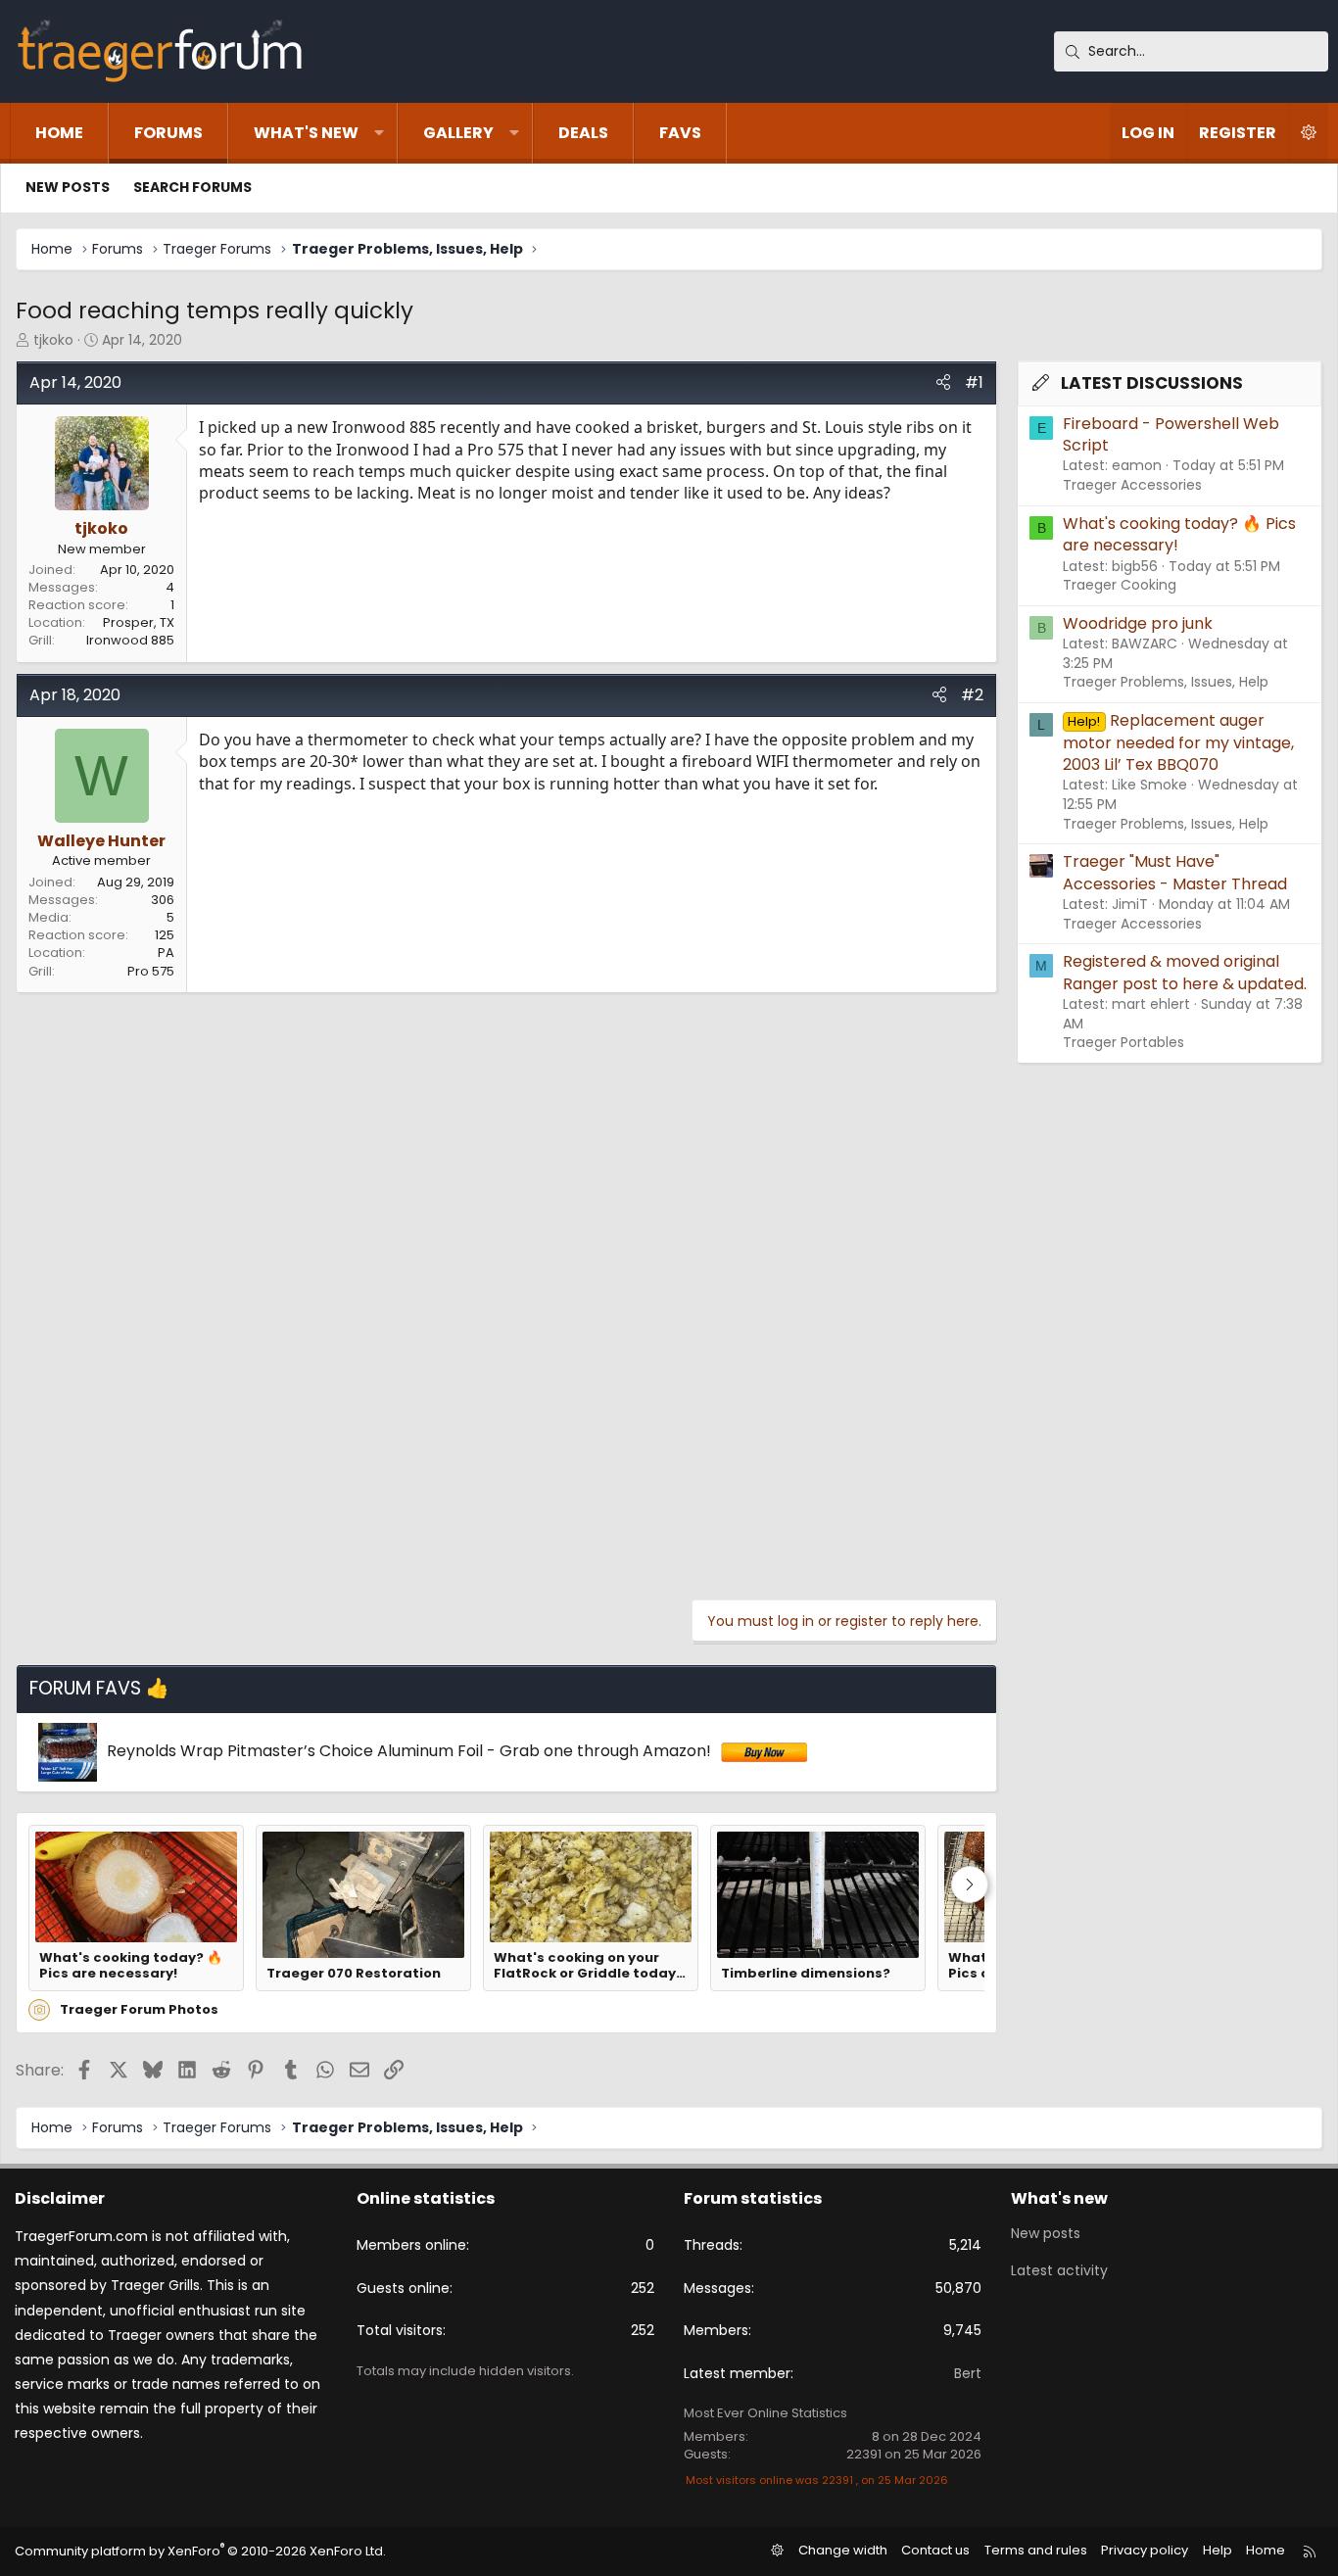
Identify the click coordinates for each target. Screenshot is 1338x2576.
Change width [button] (843, 2550)
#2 (972, 695)
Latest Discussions (1152, 383)
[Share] (943, 383)
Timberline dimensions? (806, 1974)
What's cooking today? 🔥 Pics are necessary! (131, 1966)
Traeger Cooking (1120, 585)
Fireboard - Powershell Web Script (1171, 434)
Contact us (935, 2550)
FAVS (680, 133)
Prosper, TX (139, 622)
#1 (974, 382)
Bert (968, 2373)
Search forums (192, 187)
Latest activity (1059, 2270)
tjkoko (53, 340)
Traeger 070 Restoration (354, 1974)
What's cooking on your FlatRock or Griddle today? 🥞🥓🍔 (589, 1966)
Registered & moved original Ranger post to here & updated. (1185, 972)
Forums (168, 133)
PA (166, 953)
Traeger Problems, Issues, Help (1166, 682)
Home (59, 133)
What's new (306, 133)
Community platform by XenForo (200, 2551)
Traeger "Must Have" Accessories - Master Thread (1175, 872)
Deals (583, 133)
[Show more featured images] (970, 1884)
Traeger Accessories (1132, 485)
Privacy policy (1145, 2550)
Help (1218, 2550)
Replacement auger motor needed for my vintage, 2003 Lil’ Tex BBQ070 (1178, 742)
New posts (68, 187)
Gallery (458, 133)
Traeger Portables (1123, 1042)
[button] (379, 133)
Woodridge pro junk (1138, 623)
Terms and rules (1036, 2550)
